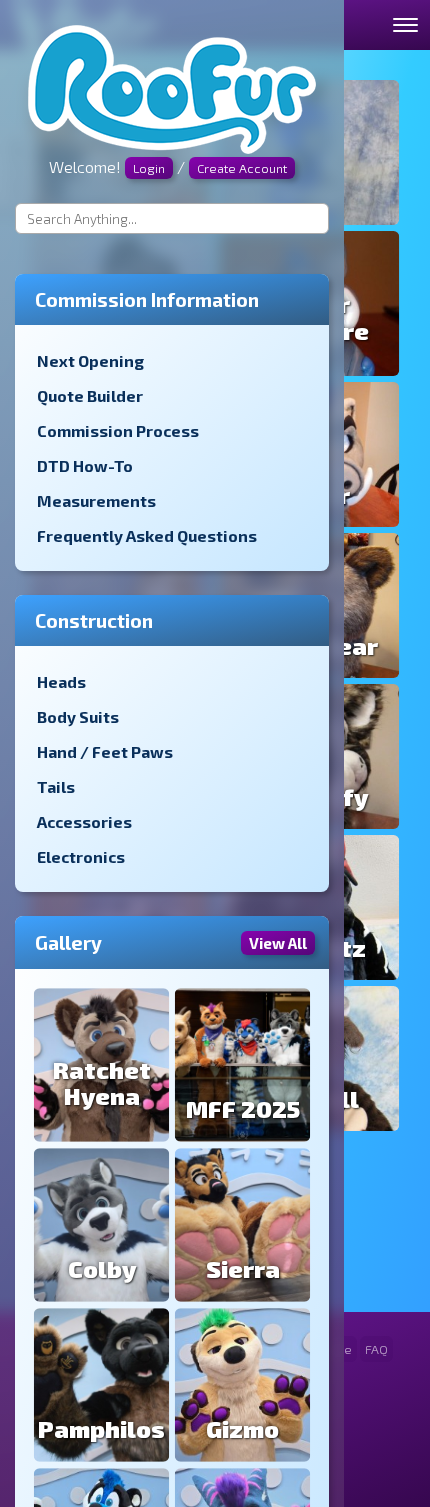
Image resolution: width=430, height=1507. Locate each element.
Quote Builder (90, 395)
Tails (56, 786)
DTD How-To (85, 465)
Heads (61, 681)
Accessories (84, 821)
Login (149, 168)
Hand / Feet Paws (105, 751)
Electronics (81, 856)
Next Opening (90, 360)
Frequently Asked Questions (147, 535)
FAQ (376, 1349)
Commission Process (118, 430)
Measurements (96, 500)
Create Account (242, 168)
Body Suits (78, 716)
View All (278, 943)
